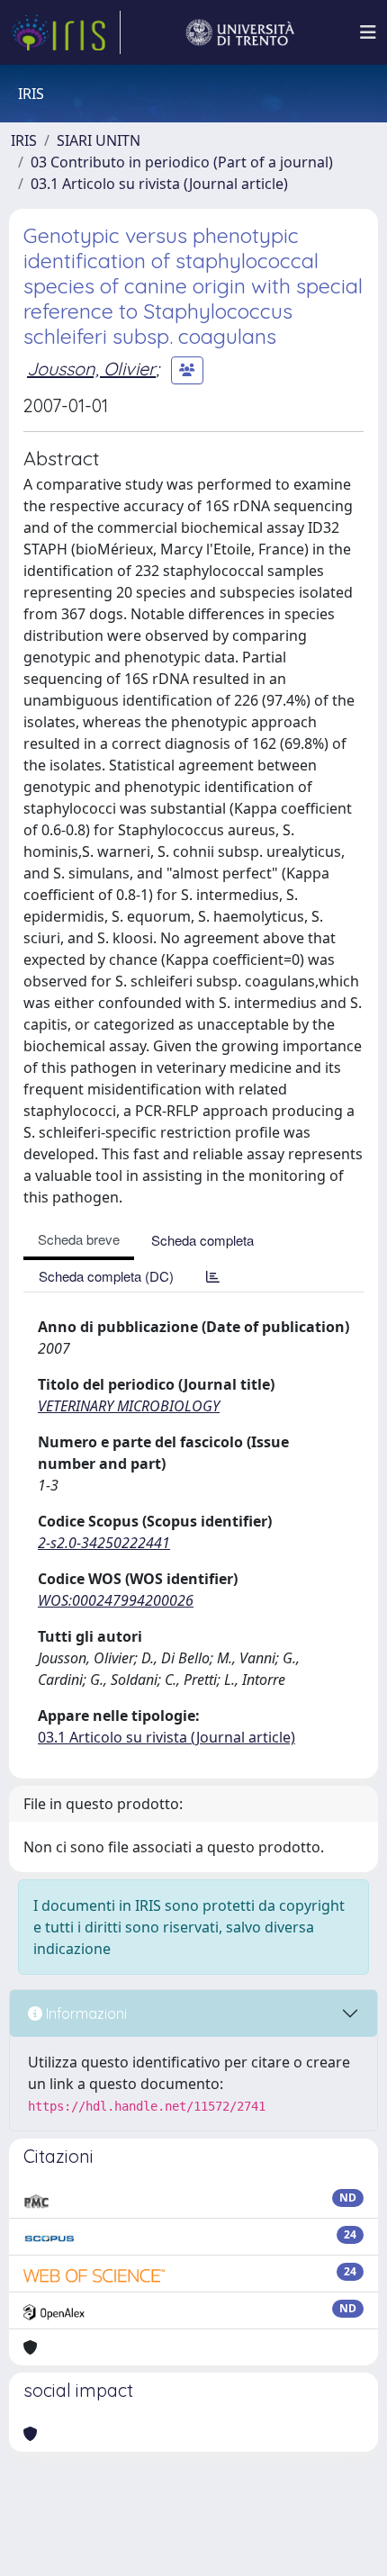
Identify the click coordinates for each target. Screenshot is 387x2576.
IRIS (24, 140)
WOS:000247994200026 (116, 1600)
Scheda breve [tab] (79, 1239)
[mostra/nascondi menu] (368, 32)
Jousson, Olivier (91, 369)
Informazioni (85, 2013)
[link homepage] (66, 32)
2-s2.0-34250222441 (104, 1543)
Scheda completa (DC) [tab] (106, 1276)
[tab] (213, 1276)
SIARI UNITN (99, 140)
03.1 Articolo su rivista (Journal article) (159, 184)
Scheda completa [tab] (202, 1240)
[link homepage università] (240, 32)
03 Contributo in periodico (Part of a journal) (182, 162)
